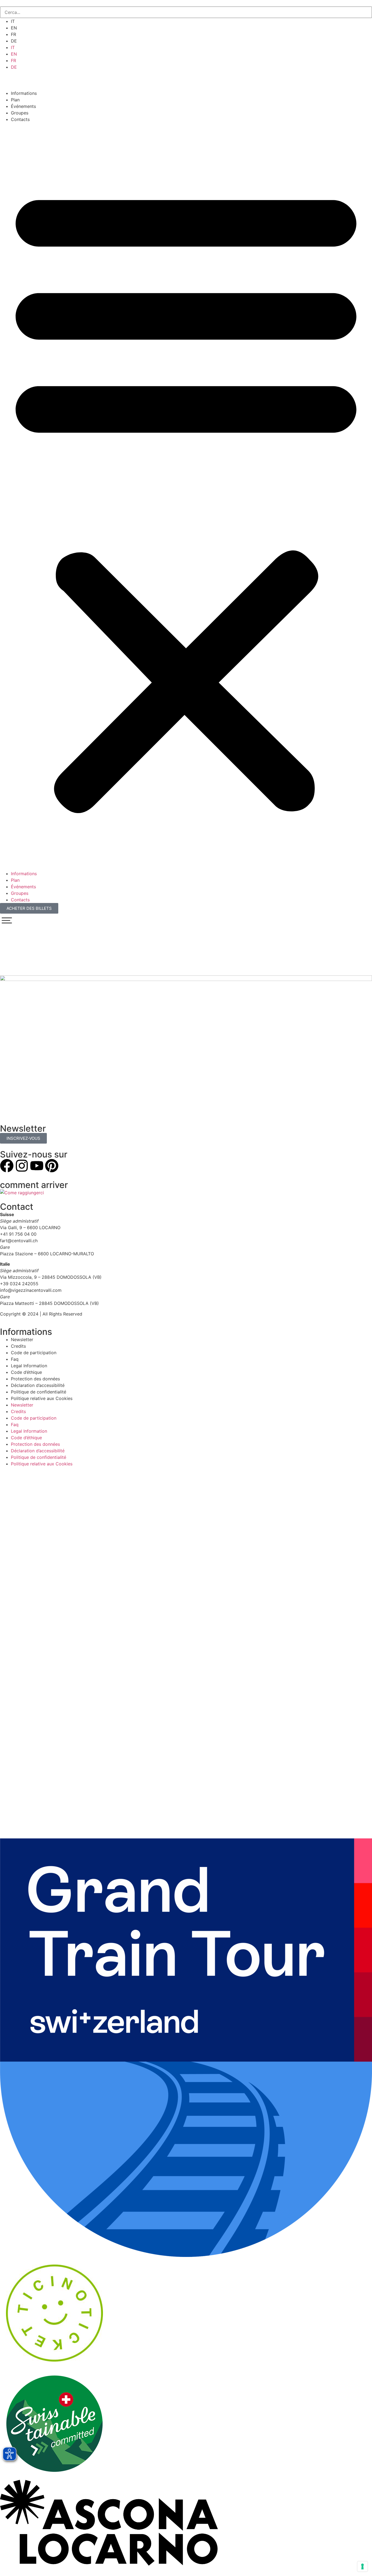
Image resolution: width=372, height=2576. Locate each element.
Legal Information (29, 1366)
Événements (23, 106)
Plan (15, 100)
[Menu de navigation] (7, 920)
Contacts (20, 119)
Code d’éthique (26, 1372)
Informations (24, 93)
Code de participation (34, 1353)
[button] (186, 496)
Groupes (20, 113)
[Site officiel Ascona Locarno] (109, 2564)
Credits (18, 1346)
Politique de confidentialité (39, 1392)
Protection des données (35, 1379)
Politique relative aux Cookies (42, 1398)
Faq (15, 1359)
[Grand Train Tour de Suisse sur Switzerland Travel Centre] (186, 2255)
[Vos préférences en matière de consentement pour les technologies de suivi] (362, 2566)
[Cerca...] (186, 12)
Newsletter (22, 1339)
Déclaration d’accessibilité (38, 1385)
